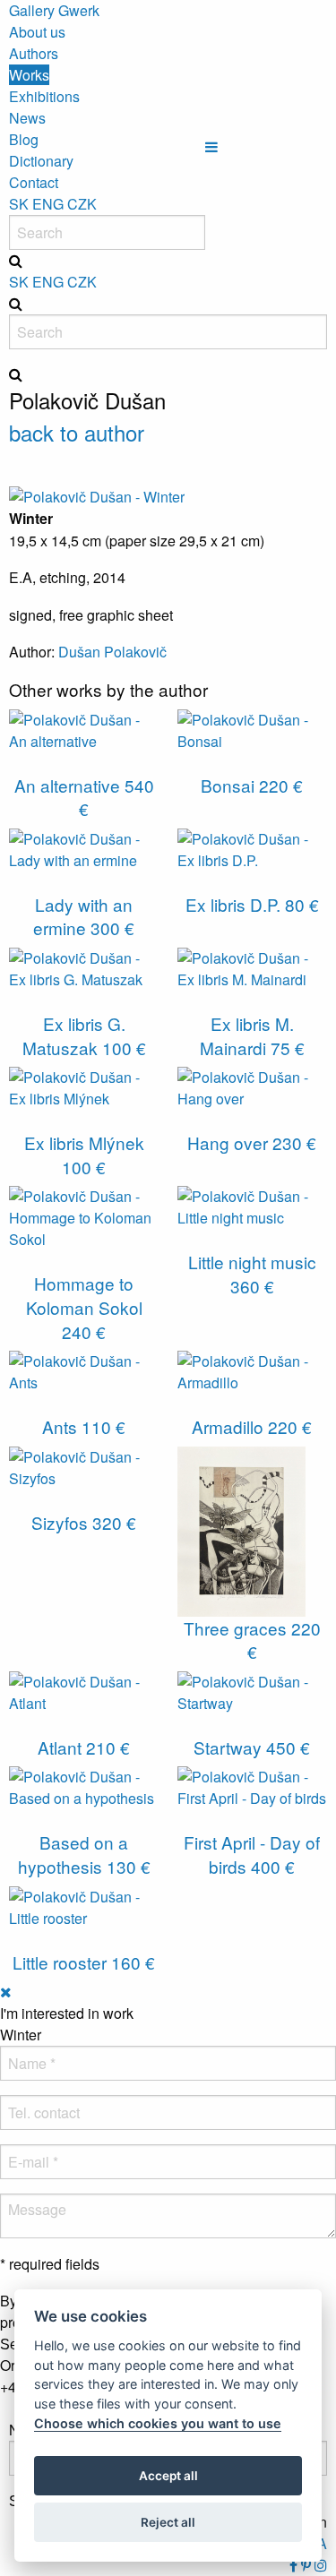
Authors (34, 53)
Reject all (168, 2522)
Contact (34, 182)
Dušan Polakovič (112, 652)
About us (37, 32)
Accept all (168, 2476)
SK (19, 204)
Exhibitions (44, 96)
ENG (48, 204)
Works (29, 75)
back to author (77, 432)
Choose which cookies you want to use (158, 2423)
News (27, 118)
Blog (24, 139)
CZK (82, 204)
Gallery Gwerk (54, 10)
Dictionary (41, 161)
